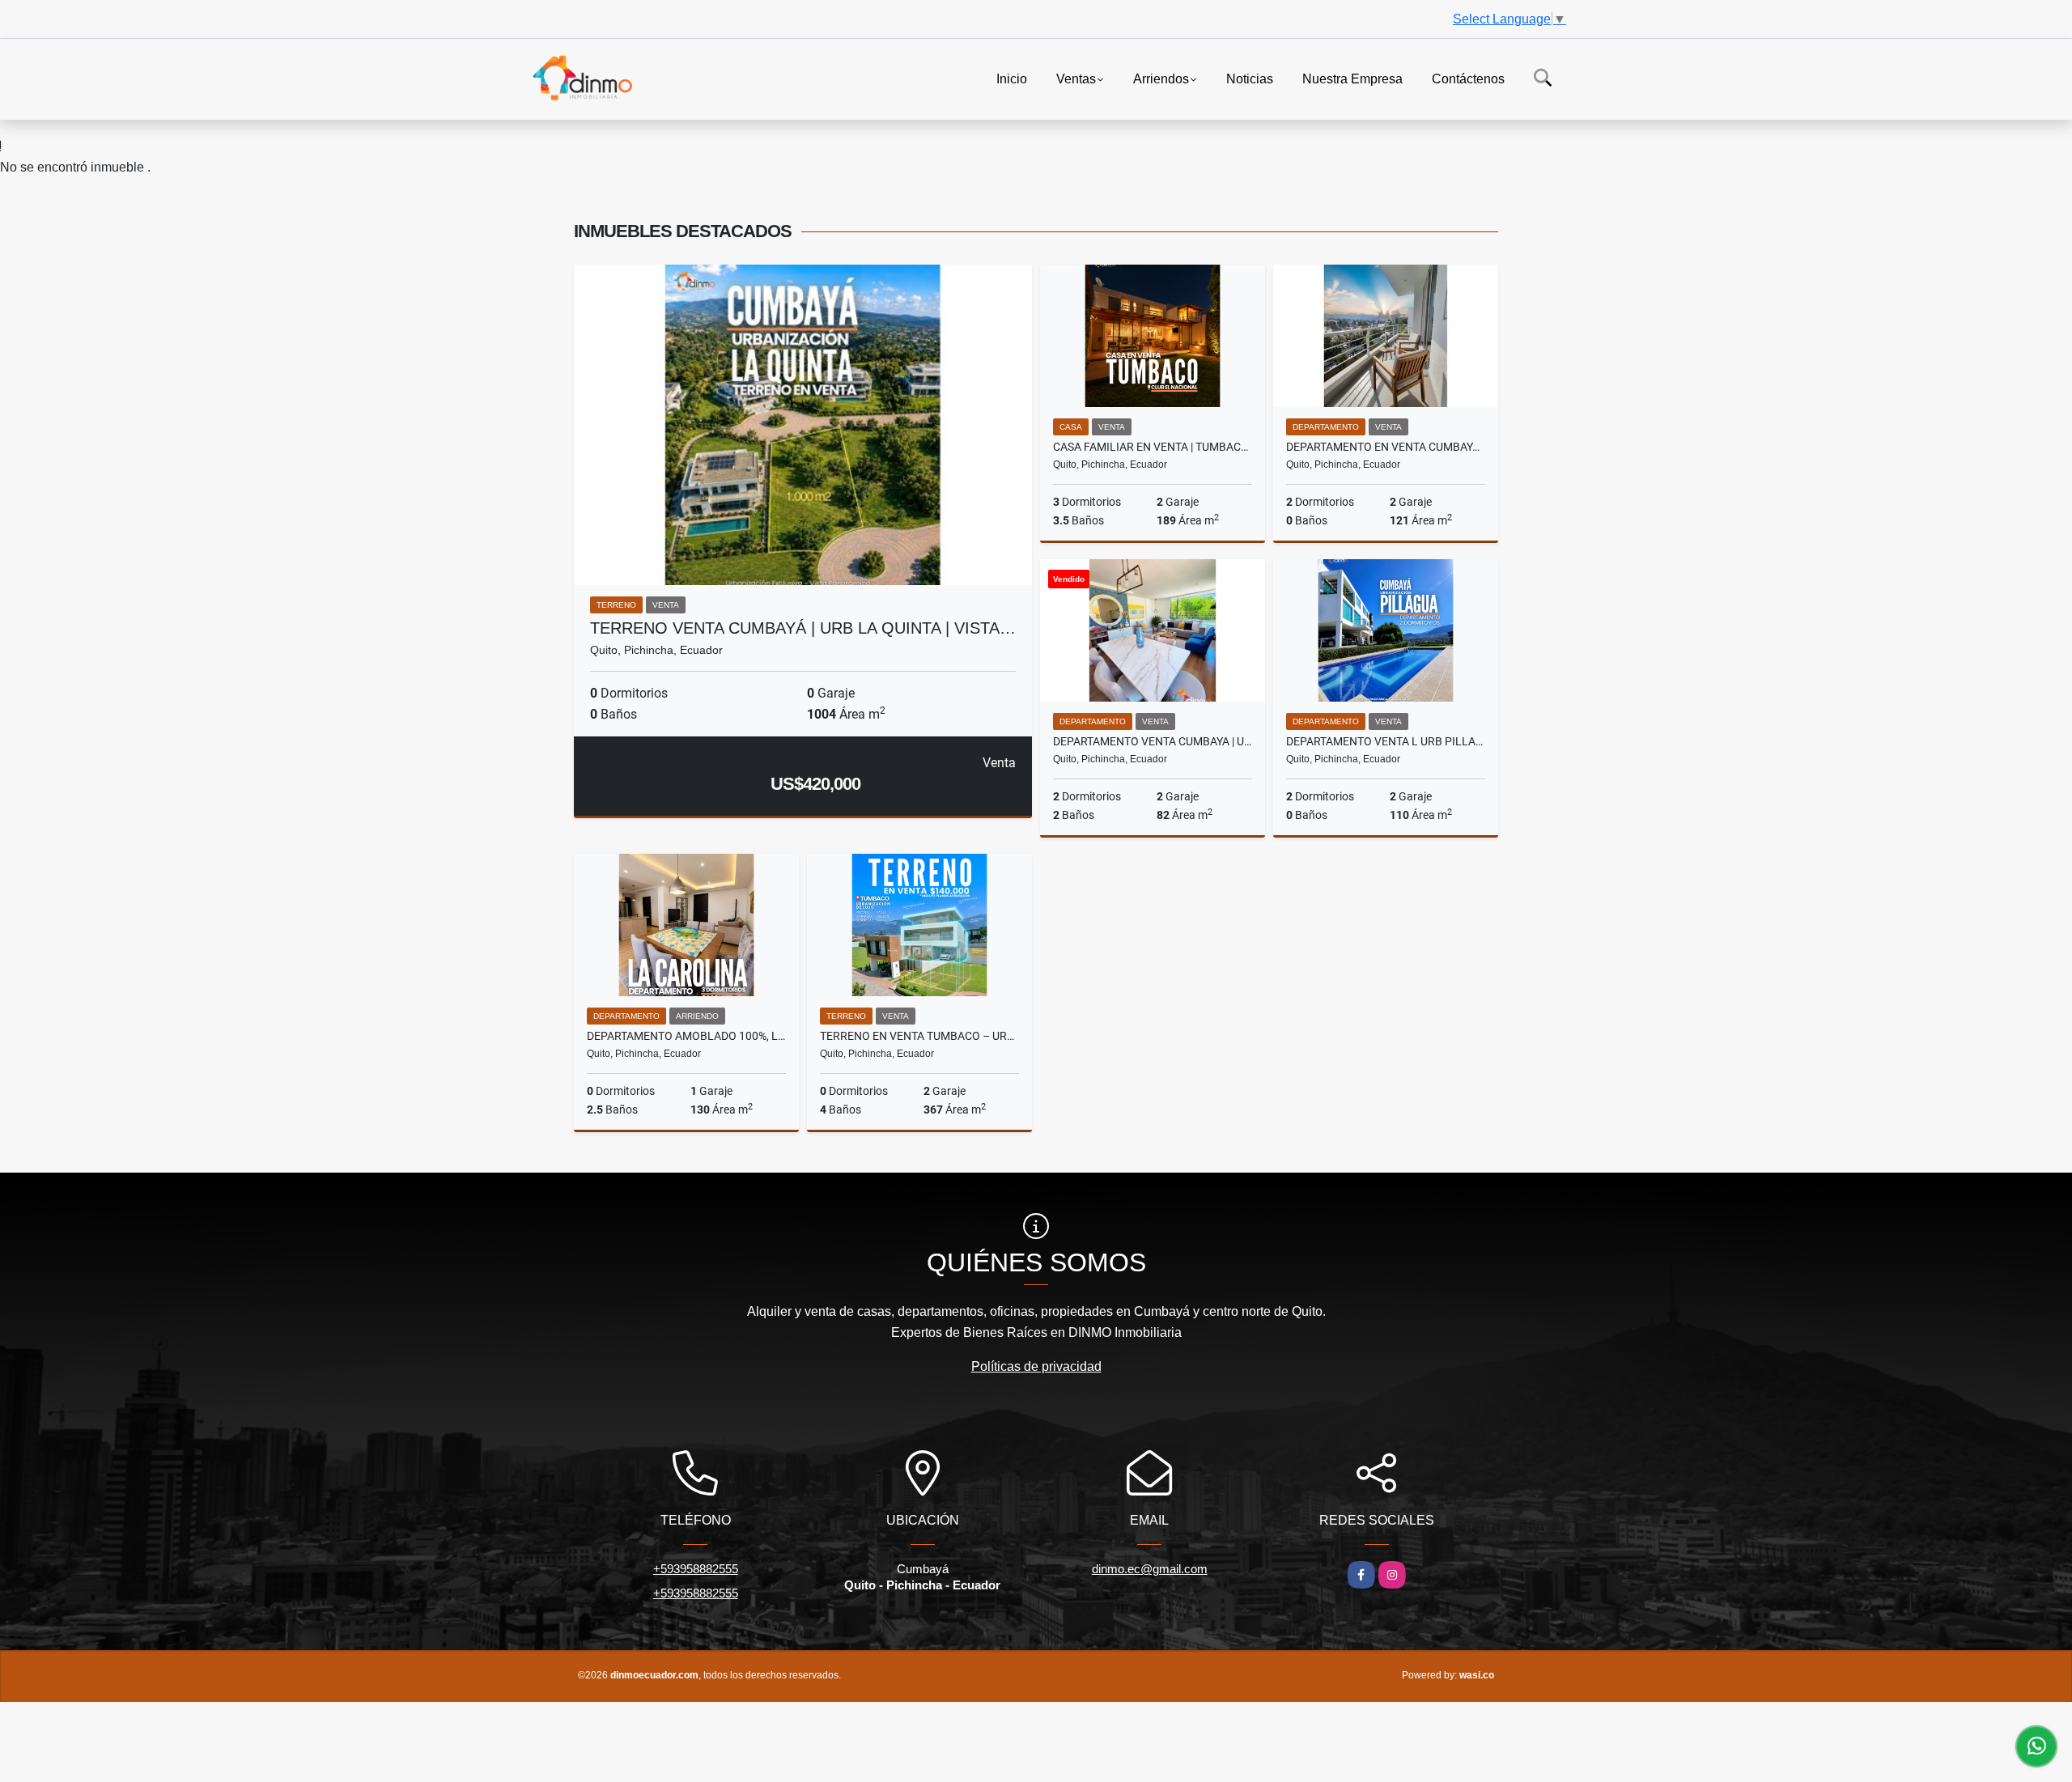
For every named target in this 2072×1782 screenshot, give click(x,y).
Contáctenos (1468, 78)
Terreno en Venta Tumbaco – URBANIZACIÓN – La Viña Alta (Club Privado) (919, 1036)
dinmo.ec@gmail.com (1150, 1569)
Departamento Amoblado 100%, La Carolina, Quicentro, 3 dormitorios (686, 1036)
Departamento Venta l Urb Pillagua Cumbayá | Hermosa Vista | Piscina (1386, 741)
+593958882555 (696, 1569)
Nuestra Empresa (1352, 78)
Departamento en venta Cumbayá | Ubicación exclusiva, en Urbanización (1386, 447)
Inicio (1012, 78)
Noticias (1250, 78)
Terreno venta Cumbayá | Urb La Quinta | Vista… (803, 628)
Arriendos (1161, 78)
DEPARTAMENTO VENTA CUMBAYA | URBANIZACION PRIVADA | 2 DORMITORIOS (1153, 741)
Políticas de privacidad (1036, 1366)
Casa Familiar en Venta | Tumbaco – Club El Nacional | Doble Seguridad (1153, 447)
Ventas (1076, 78)
